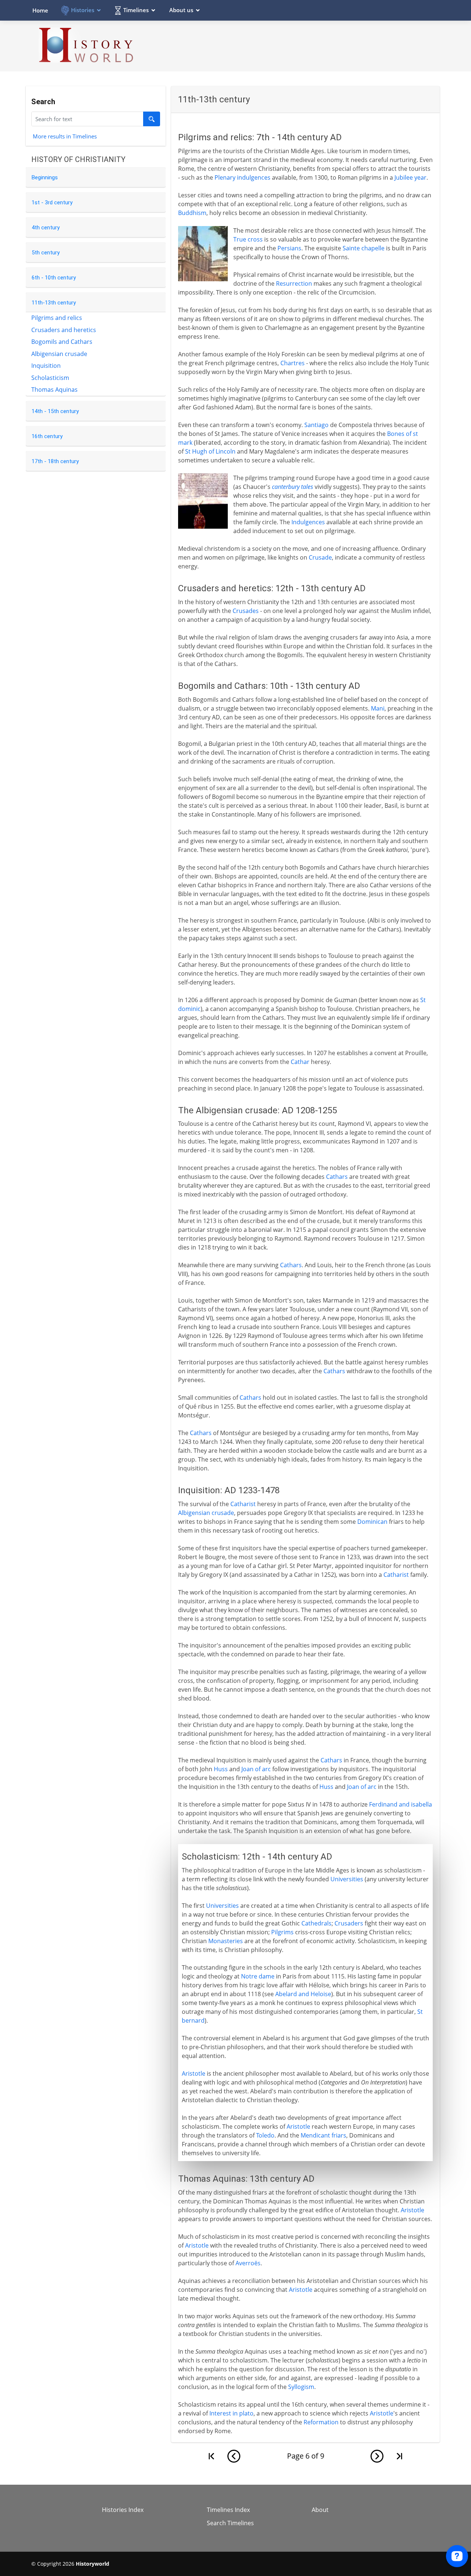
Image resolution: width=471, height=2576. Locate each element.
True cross (248, 239)
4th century (46, 228)
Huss (221, 1769)
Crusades (246, 611)
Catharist (243, 1504)
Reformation (321, 2422)
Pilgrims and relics (57, 318)
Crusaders (349, 1923)
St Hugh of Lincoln (210, 451)
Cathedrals (316, 1923)
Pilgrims (282, 1932)
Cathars (337, 1177)
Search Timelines (230, 2523)
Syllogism (301, 2387)
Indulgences (308, 522)
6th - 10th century (54, 278)
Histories (83, 10)
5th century (46, 253)
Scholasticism (50, 378)
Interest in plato (231, 2413)
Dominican (372, 1522)
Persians (289, 248)
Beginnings (45, 177)
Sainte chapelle (364, 248)
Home (40, 10)
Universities (347, 1879)
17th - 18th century (55, 461)
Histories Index (123, 2510)
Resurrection (294, 283)
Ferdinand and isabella (401, 1804)
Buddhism (192, 213)
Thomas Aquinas (54, 390)
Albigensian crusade (59, 354)
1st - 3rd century (52, 202)
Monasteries (226, 1941)
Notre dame (258, 1976)
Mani (378, 708)
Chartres (293, 363)
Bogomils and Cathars (62, 342)
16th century (47, 436)
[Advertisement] (306, 46)
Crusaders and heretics (64, 330)
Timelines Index (228, 2510)
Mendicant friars (323, 2135)
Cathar (300, 1062)
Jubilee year (410, 177)
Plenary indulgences (242, 177)
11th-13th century (54, 303)
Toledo (265, 2135)
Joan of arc (256, 1769)
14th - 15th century (55, 411)
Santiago (316, 425)
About (320, 2510)
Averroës (248, 2263)
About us (181, 10)
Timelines (136, 10)
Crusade (320, 557)
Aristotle (194, 2073)
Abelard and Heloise (303, 1994)
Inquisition (46, 366)
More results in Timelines (65, 136)
